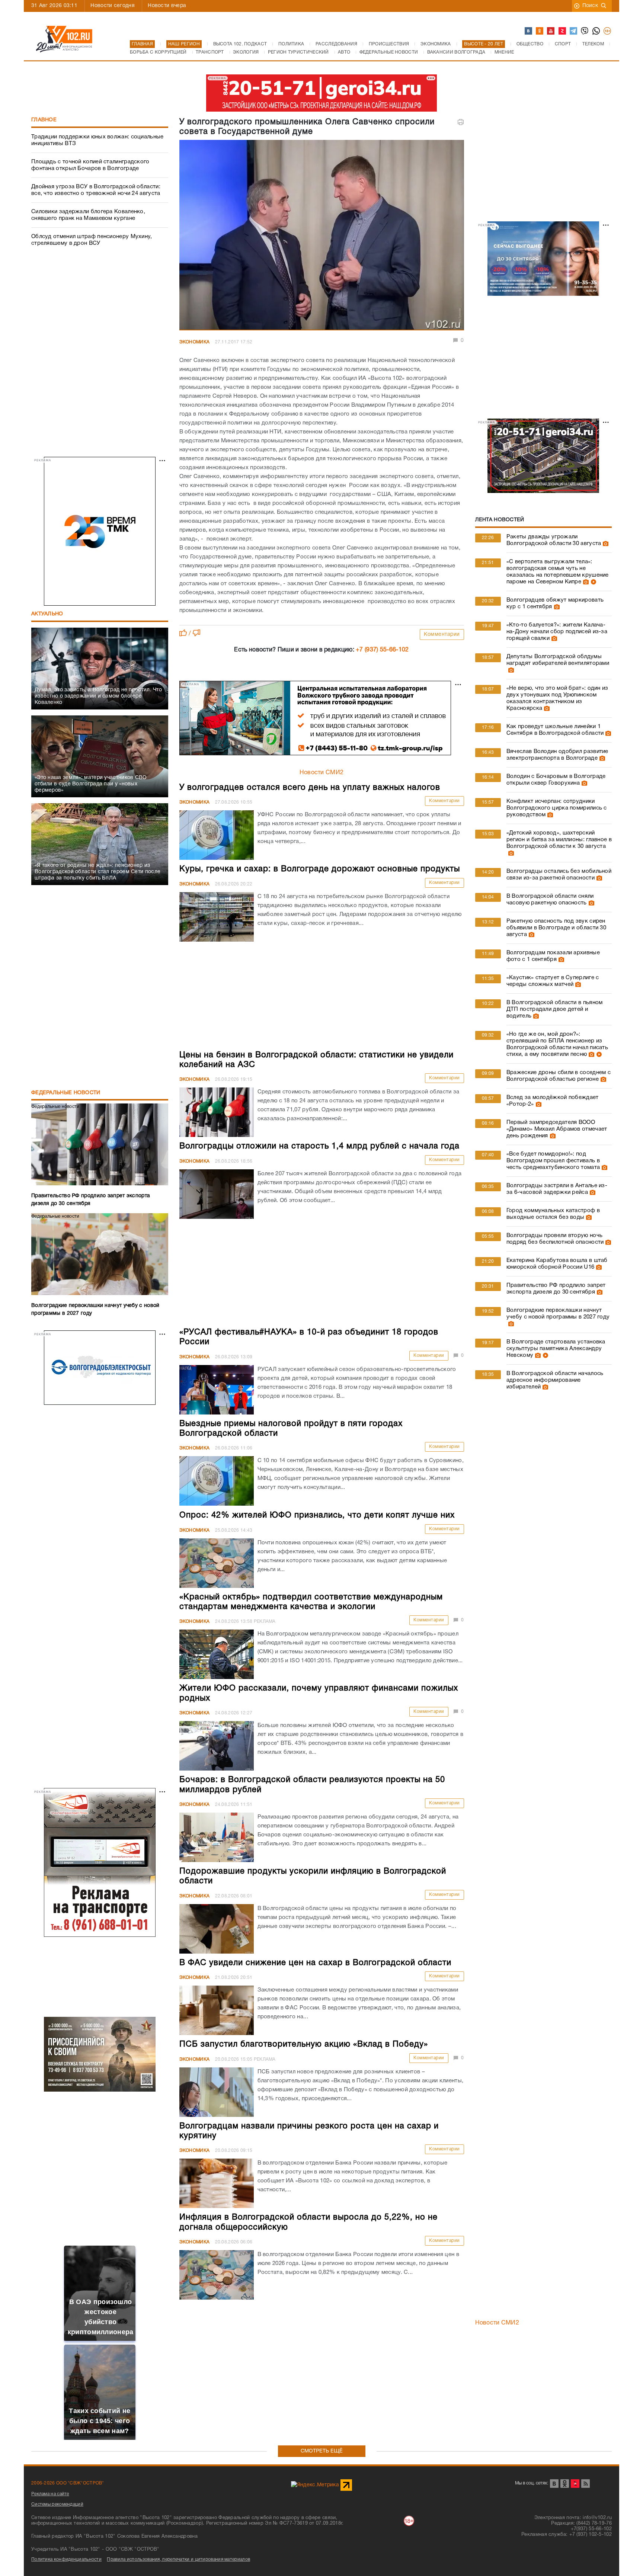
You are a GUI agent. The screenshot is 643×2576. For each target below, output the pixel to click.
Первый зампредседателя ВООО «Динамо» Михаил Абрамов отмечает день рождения (557, 1129)
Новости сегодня (113, 6)
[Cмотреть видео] (593, 582)
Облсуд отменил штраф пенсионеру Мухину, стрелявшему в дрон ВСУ (92, 240)
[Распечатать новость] (461, 122)
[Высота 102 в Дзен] (563, 31)
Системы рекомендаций (57, 2504)
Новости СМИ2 (322, 773)
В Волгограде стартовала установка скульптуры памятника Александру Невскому (556, 1349)
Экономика (195, 342)
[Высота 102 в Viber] (585, 31)
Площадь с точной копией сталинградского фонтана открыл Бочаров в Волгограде (90, 165)
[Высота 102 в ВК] (529, 31)
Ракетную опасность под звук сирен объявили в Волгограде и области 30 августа (556, 928)
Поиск (590, 6)
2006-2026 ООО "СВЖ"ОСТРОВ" (68, 2483)
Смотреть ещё (322, 2451)
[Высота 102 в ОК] (540, 31)
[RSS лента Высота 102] (586, 2484)
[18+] (608, 31)
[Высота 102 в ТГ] (574, 31)
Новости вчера (167, 6)
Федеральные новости (66, 1093)
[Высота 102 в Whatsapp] (596, 31)
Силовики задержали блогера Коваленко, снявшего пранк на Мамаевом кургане (88, 215)
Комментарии (442, 635)
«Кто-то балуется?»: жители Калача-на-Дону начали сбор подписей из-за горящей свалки (557, 632)
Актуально (47, 614)
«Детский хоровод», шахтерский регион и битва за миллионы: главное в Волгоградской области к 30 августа (559, 840)
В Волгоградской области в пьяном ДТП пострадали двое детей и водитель (555, 1009)
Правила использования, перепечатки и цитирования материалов (178, 2559)
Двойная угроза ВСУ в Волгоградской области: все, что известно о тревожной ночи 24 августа (96, 190)
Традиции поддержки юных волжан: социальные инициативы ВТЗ (97, 140)
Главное (44, 120)
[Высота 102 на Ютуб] (551, 31)
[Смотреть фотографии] (605, 544)
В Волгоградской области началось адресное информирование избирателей (555, 1380)
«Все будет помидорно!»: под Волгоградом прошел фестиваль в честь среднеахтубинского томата (553, 1161)
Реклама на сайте (50, 2494)
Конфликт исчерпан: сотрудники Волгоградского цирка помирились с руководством (557, 808)
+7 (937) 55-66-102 (382, 650)
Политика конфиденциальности (66, 2559)
